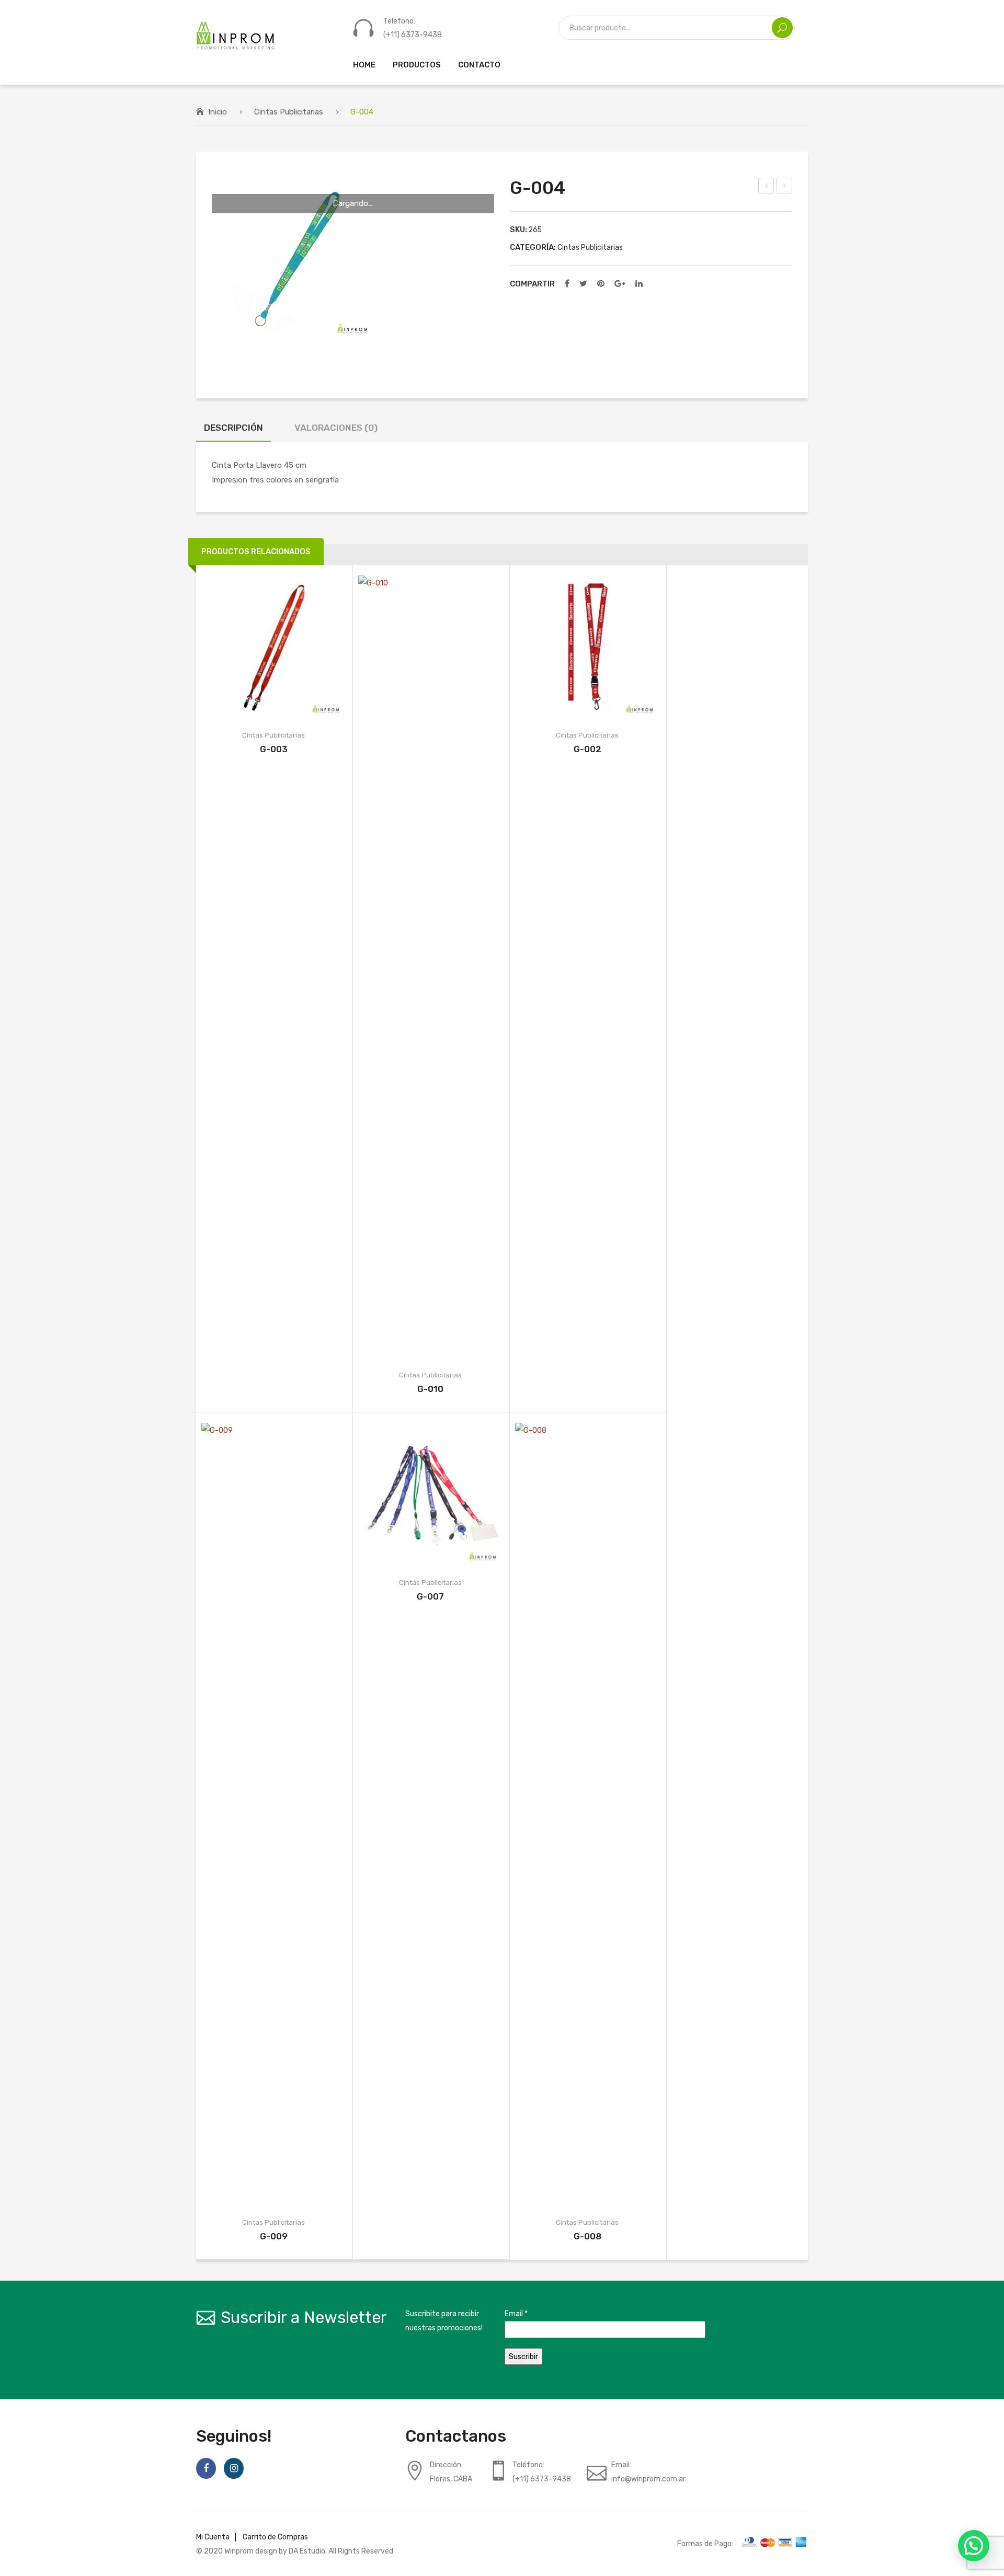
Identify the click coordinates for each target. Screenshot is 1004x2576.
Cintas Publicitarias (289, 112)
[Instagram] (234, 2468)
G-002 (587, 749)
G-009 (274, 2236)
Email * (516, 2314)
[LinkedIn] (639, 284)
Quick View (296, 648)
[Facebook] (567, 284)
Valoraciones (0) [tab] (336, 428)
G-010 (430, 1389)
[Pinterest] (601, 284)
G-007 (430, 1596)
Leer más (251, 648)
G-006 (785, 187)
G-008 (587, 2236)
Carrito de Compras (275, 2537)
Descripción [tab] (233, 428)
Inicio (218, 112)
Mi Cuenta (213, 2537)
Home (364, 65)
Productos (417, 65)
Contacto (479, 65)
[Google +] (620, 284)
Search (782, 28)
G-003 (274, 749)
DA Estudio (307, 2551)
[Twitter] (583, 284)
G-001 (767, 187)
